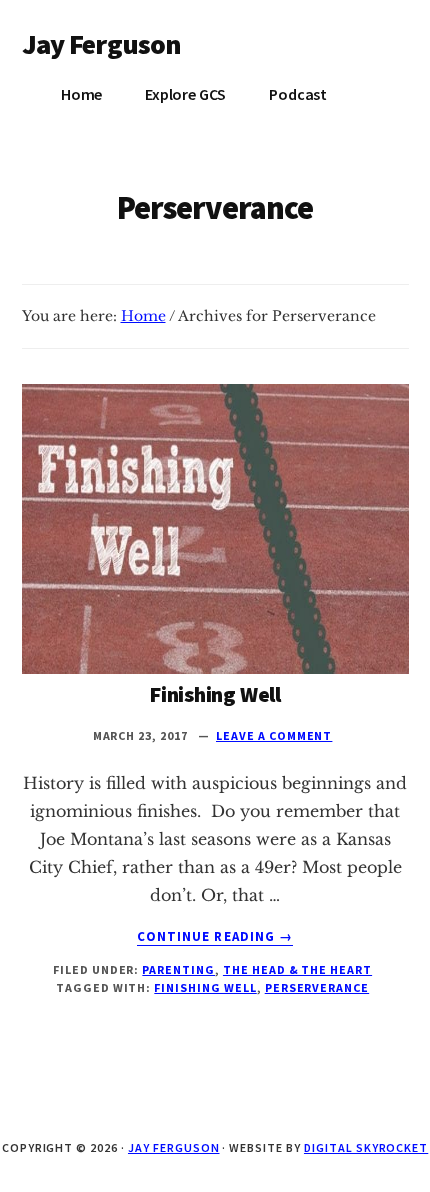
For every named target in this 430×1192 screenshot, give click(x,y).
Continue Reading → (215, 937)
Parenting (178, 969)
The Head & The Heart (297, 969)
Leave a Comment (274, 735)
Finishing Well (215, 694)
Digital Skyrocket (366, 1147)
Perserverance (317, 987)
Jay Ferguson (102, 44)
